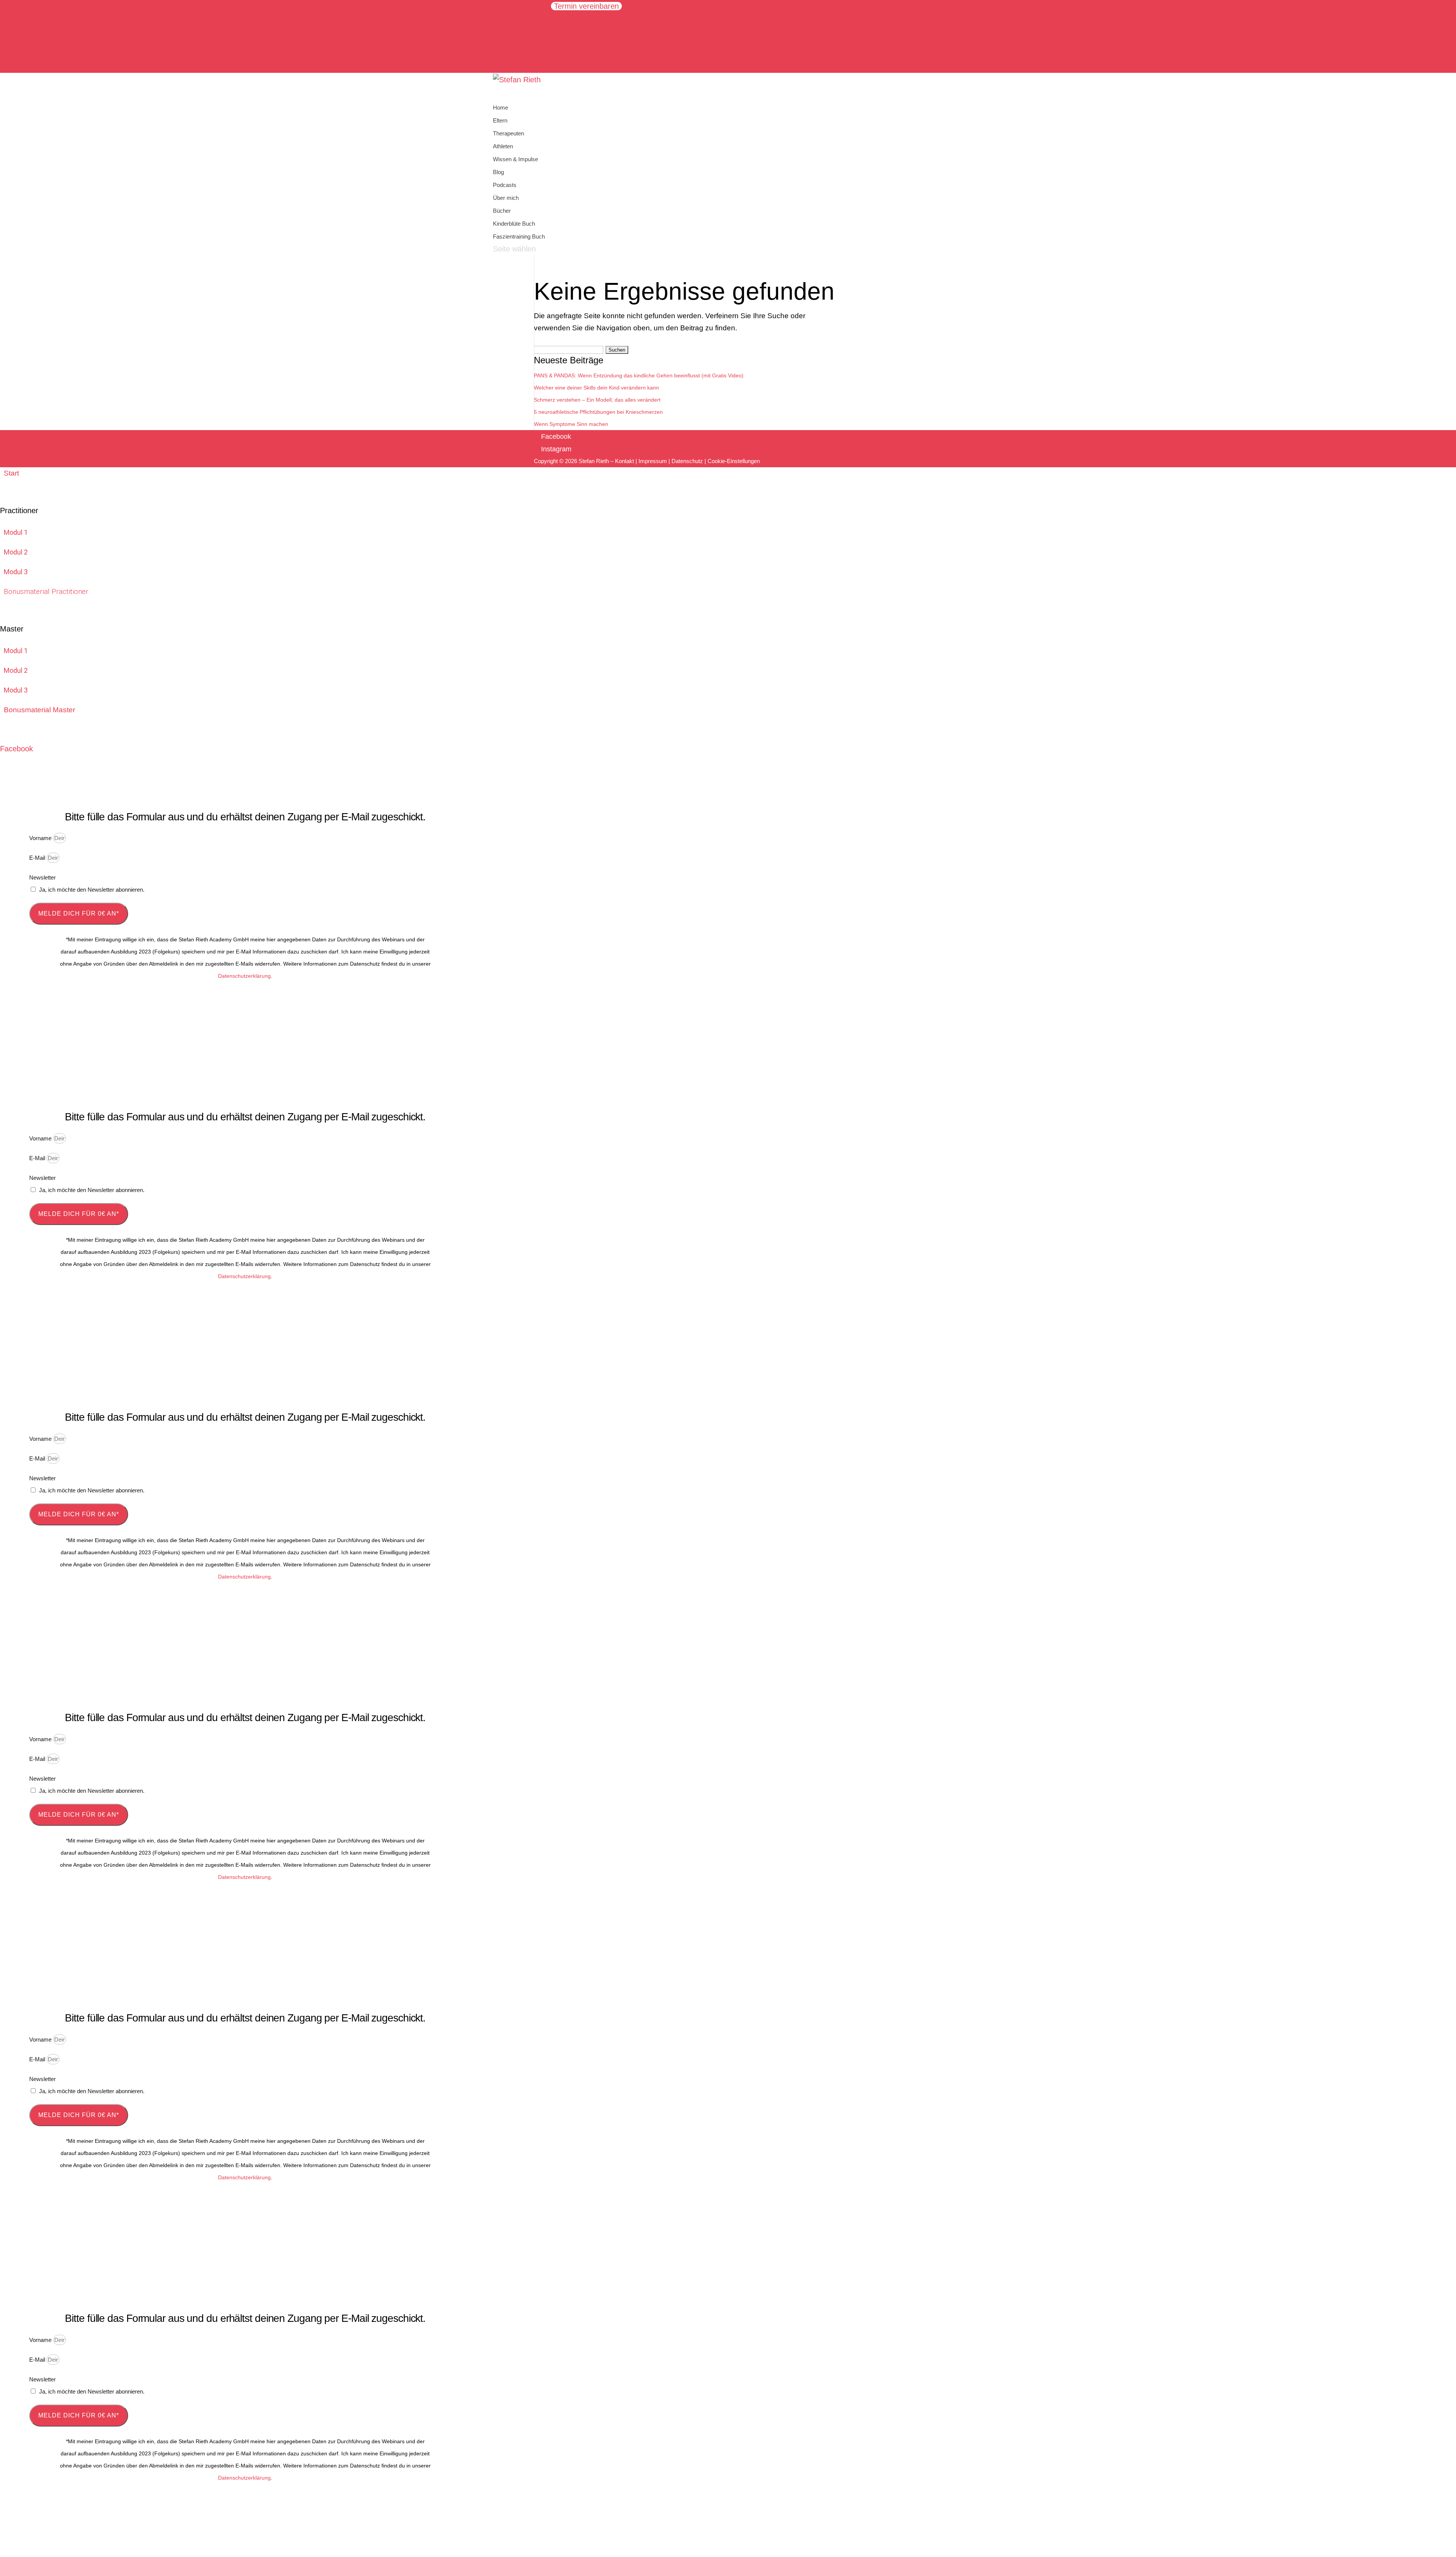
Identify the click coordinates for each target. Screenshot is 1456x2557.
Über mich (506, 198)
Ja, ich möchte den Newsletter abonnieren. (92, 890)
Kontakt (624, 461)
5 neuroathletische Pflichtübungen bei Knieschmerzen (598, 412)
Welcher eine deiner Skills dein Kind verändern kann (596, 388)
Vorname (41, 838)
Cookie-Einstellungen (734, 461)
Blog (498, 172)
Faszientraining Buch (519, 236)
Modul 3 (16, 572)
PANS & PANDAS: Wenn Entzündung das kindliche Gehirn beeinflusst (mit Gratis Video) (639, 375)
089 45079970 (517, 6)
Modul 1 (16, 532)
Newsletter (42, 877)
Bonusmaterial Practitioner (46, 591)
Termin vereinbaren (586, 6)
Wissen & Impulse (515, 159)
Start (11, 473)
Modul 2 (16, 552)
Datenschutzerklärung (244, 976)
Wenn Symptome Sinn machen (571, 424)
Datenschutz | (690, 461)
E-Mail (38, 858)
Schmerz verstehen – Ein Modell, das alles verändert (597, 400)
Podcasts (505, 185)
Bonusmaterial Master (39, 710)
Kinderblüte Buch (514, 224)
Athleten (503, 146)
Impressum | (655, 461)
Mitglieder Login (519, 67)
